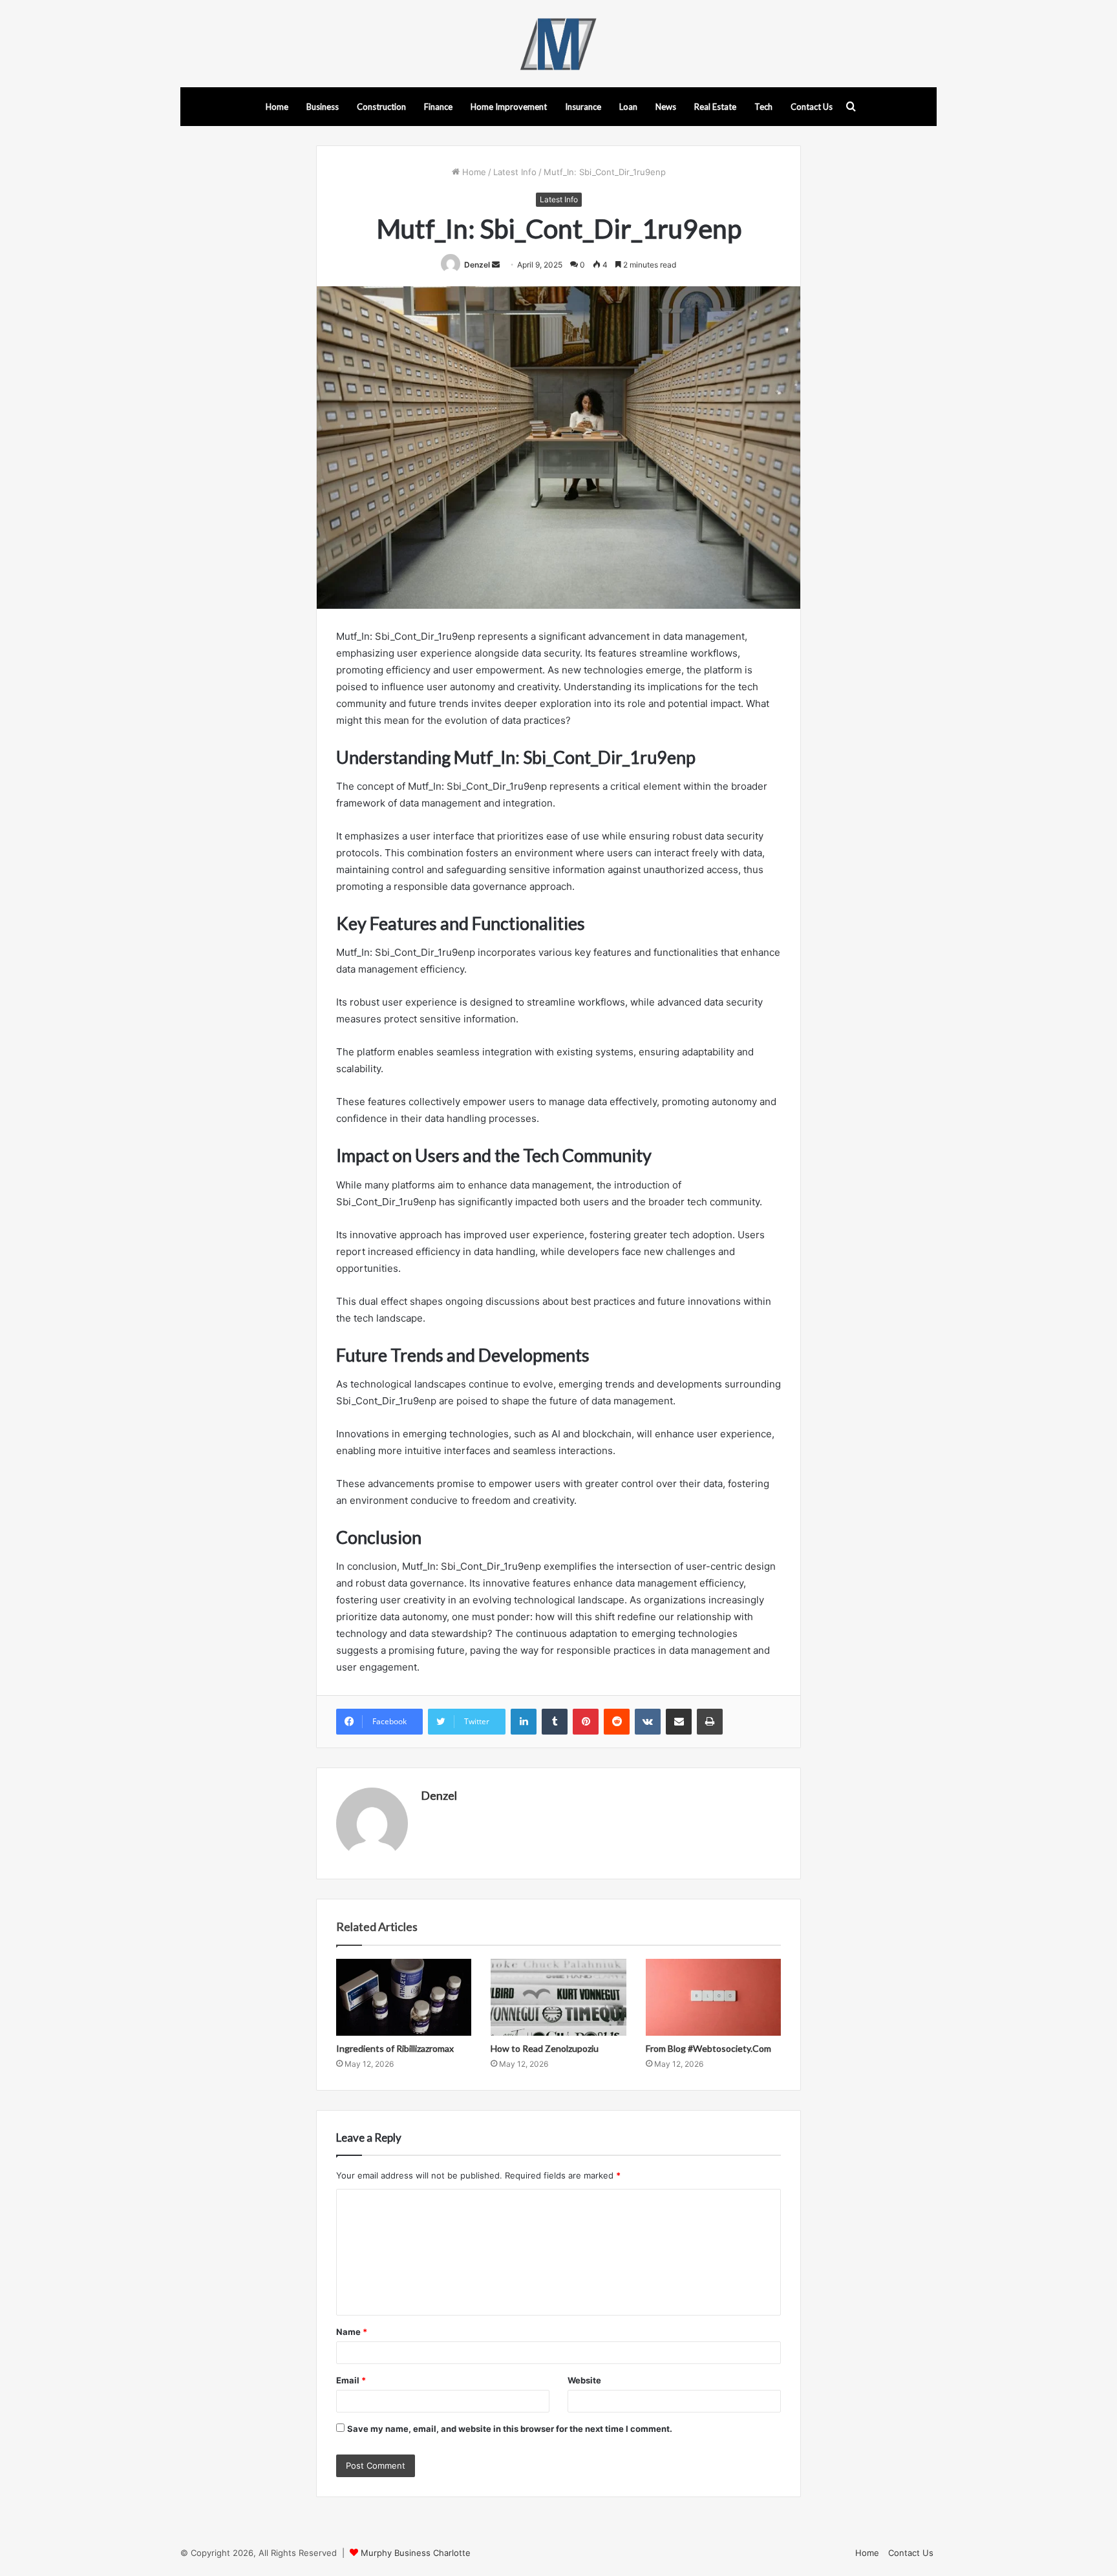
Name (352, 2332)
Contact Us (812, 107)
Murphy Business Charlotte (416, 2553)
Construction (381, 107)
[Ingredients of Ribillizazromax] (404, 1997)
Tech (763, 107)
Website (584, 2380)
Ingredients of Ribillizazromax (395, 2048)
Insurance (583, 107)
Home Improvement (509, 107)
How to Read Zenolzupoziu (545, 2048)
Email (351, 2380)
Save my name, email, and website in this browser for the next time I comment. (510, 2429)
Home (277, 107)
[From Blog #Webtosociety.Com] (713, 1997)
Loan (628, 107)
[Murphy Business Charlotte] (558, 44)
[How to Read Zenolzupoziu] (558, 1997)
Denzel (477, 265)
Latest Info (515, 172)
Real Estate (715, 107)
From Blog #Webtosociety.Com (708, 2048)
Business (323, 107)
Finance (438, 107)
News (666, 107)
